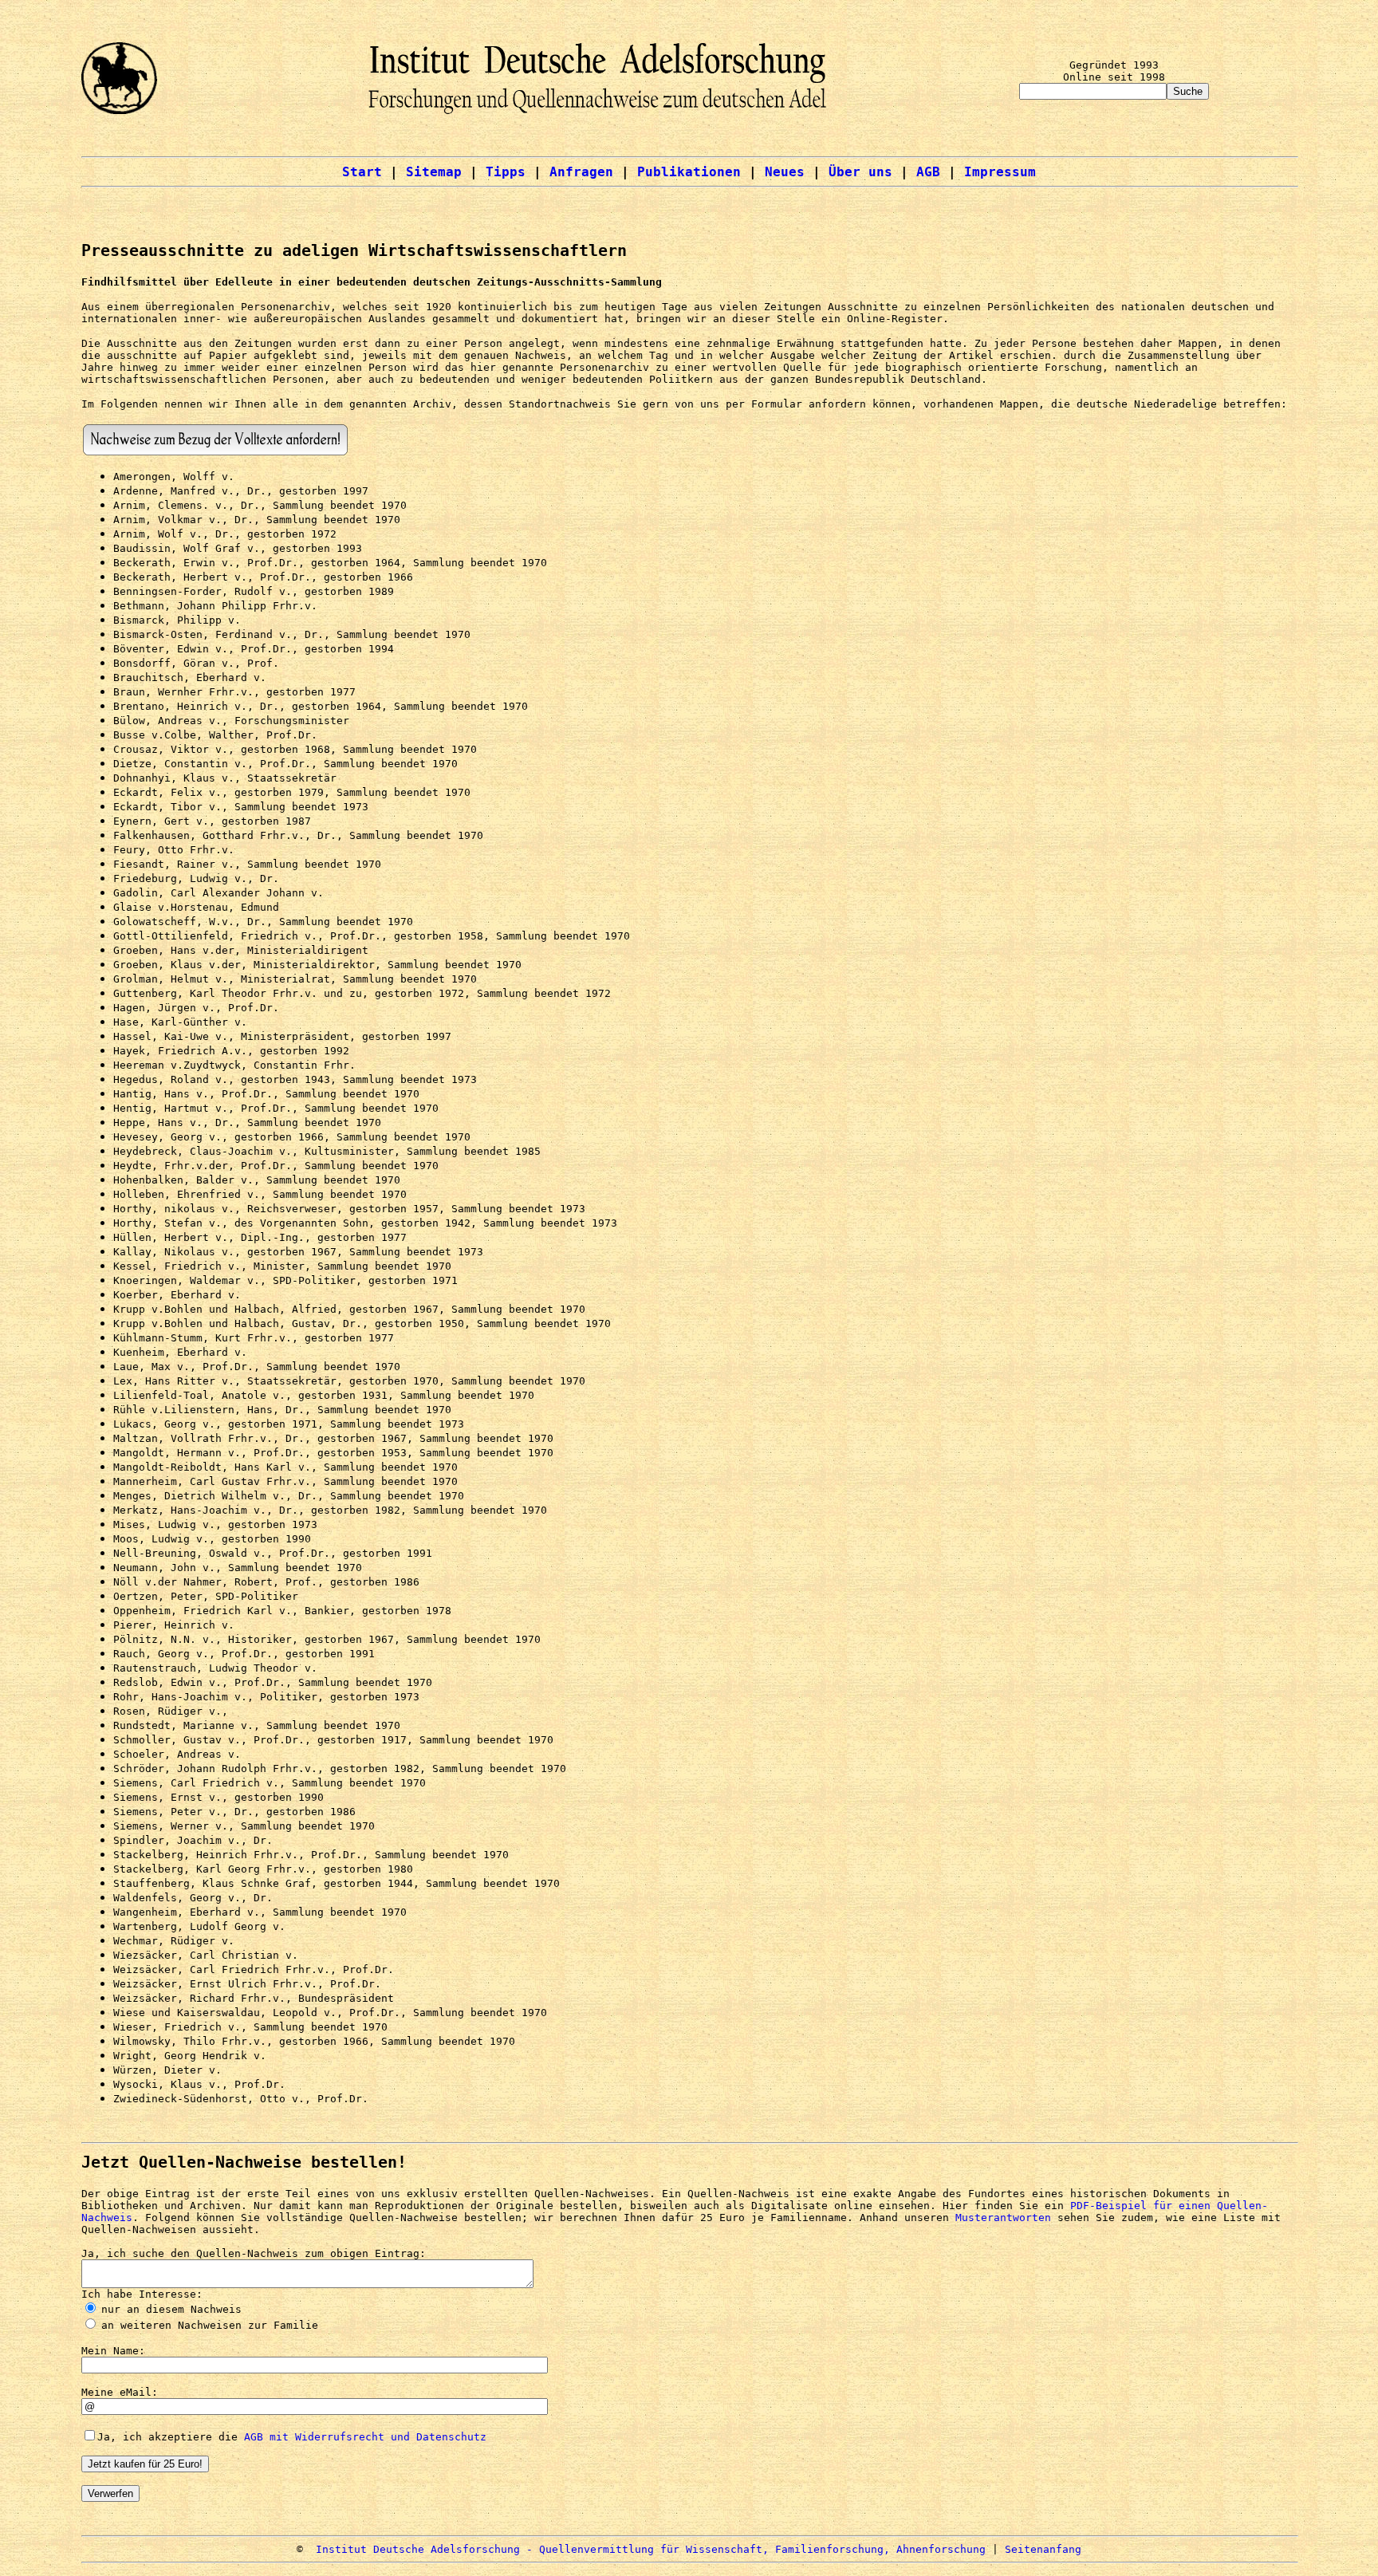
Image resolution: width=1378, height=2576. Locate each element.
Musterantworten (1003, 2218)
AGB (928, 172)
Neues (785, 172)
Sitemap (434, 172)
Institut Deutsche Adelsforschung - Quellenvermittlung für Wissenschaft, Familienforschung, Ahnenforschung (651, 2549)
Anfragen (581, 172)
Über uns (860, 172)
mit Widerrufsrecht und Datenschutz (375, 2437)
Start (362, 172)
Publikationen (689, 172)
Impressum (1000, 172)
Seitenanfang (1043, 2549)
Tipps (506, 172)
